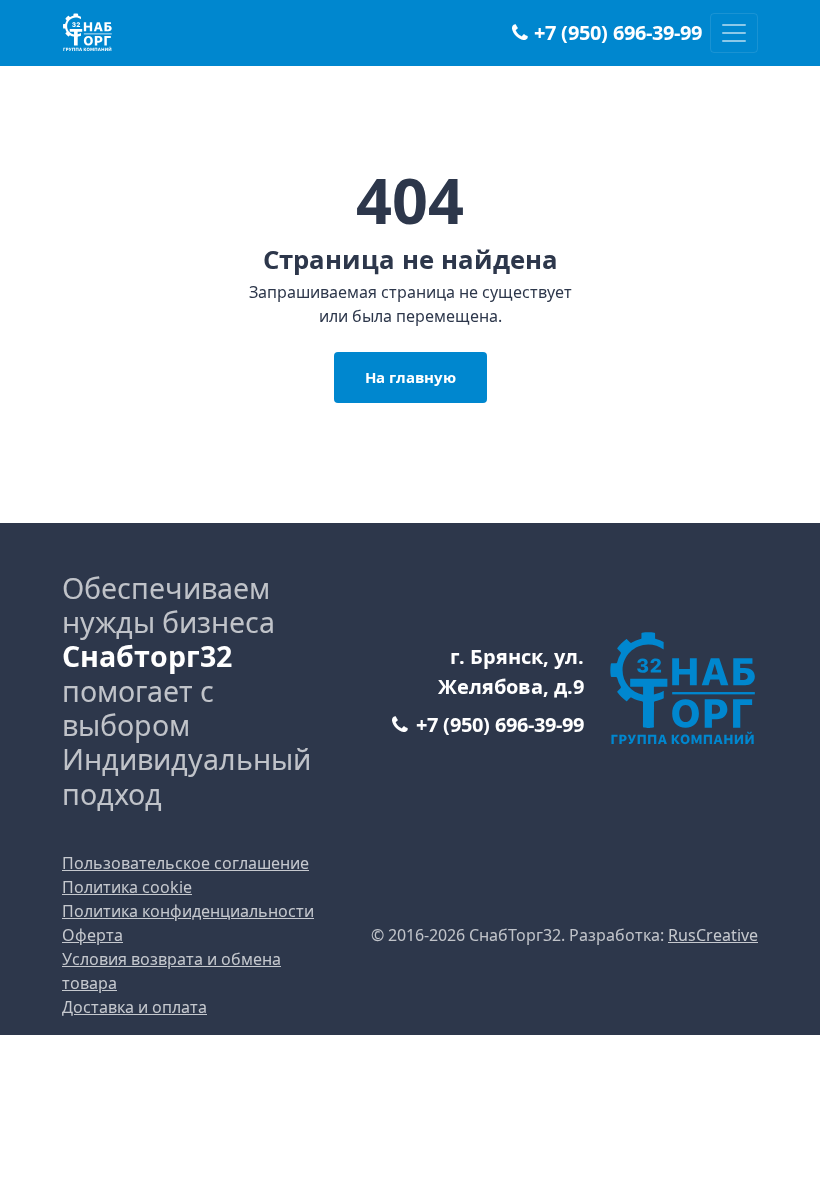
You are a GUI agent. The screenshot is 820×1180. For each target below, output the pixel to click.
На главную (410, 377)
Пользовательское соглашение (185, 863)
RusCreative (713, 935)
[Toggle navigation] (734, 33)
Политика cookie (127, 887)
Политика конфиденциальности (188, 911)
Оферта (92, 935)
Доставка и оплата (134, 1007)
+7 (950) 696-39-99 (618, 33)
